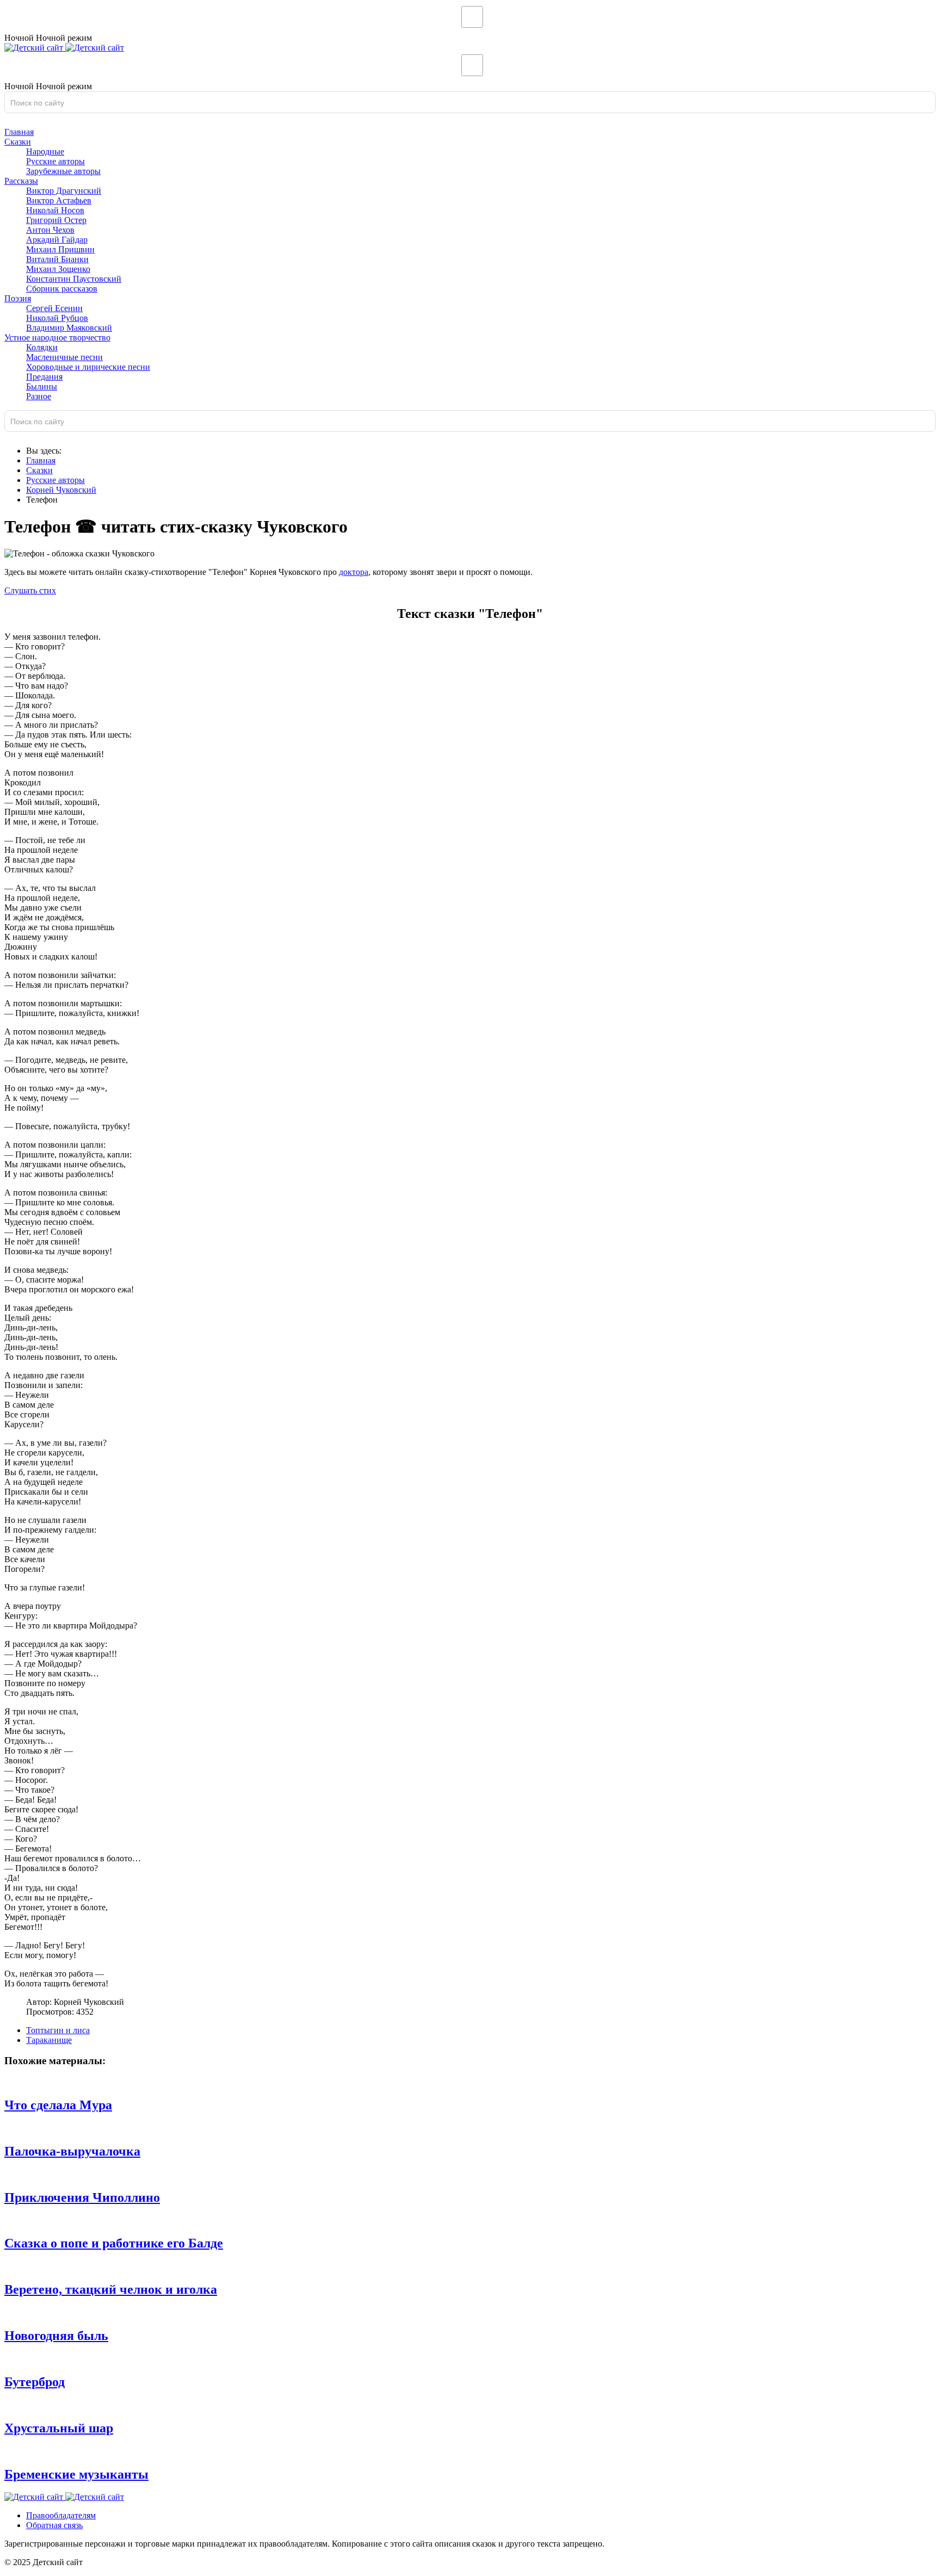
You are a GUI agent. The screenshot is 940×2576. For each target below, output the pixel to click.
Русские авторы (55, 161)
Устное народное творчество (57, 338)
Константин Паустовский (74, 279)
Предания (44, 377)
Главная (19, 132)
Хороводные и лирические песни (88, 367)
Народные (45, 151)
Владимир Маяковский (69, 328)
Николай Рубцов (57, 318)
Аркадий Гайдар (57, 240)
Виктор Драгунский (64, 191)
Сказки (18, 142)
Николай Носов (55, 210)
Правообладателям (61, 2515)
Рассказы (21, 181)
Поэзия (18, 298)
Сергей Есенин (54, 308)
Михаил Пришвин (60, 249)
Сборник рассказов (62, 289)
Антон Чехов (50, 230)
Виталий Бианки (57, 259)
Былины (42, 386)
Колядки (42, 347)
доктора (354, 572)
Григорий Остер (56, 220)
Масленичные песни (64, 357)
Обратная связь (54, 2525)
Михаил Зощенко (58, 269)
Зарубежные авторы (63, 171)
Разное (39, 396)
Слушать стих (30, 590)
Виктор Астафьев (59, 200)
